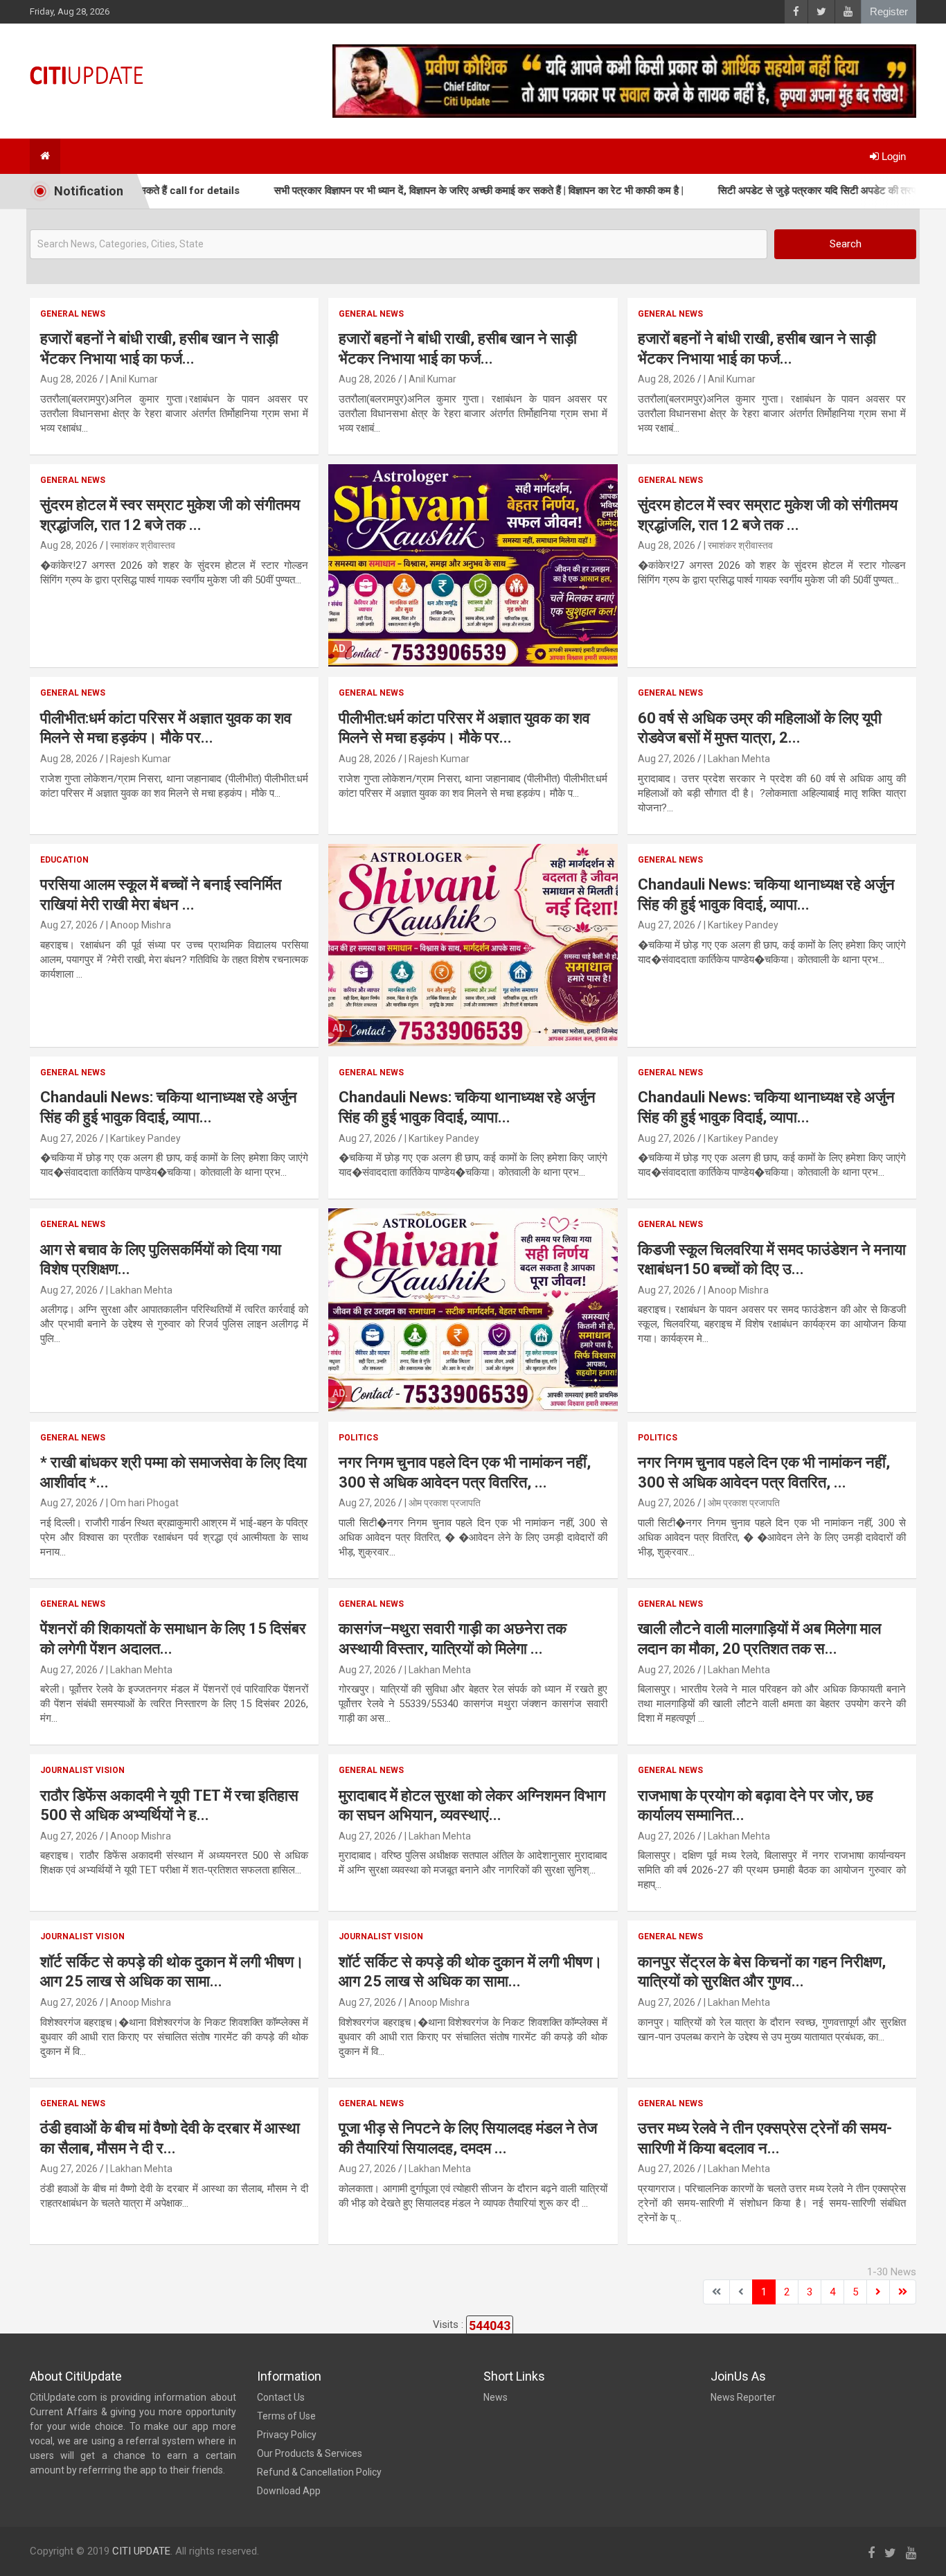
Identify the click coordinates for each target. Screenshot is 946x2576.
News (496, 2397)
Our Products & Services (310, 2453)
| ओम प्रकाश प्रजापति (443, 1503)
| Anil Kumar (132, 379)
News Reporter (743, 2397)
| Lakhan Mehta (737, 759)
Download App (289, 2491)
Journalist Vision (82, 1770)
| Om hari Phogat (142, 1503)
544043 (490, 2326)
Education (64, 860)
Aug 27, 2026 (667, 759)
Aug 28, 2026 (69, 379)
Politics (358, 1438)
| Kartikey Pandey (741, 925)
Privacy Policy (287, 2435)
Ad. (340, 649)
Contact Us (281, 2397)
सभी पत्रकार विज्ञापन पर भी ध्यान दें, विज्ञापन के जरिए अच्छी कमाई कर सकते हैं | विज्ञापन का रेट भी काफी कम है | (418, 191)
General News (73, 314)
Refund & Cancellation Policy (319, 2472)
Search (846, 244)
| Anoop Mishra (139, 925)
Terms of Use (286, 2416)
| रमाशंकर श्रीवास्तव (141, 545)
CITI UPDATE (141, 2551)
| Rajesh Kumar (139, 759)
